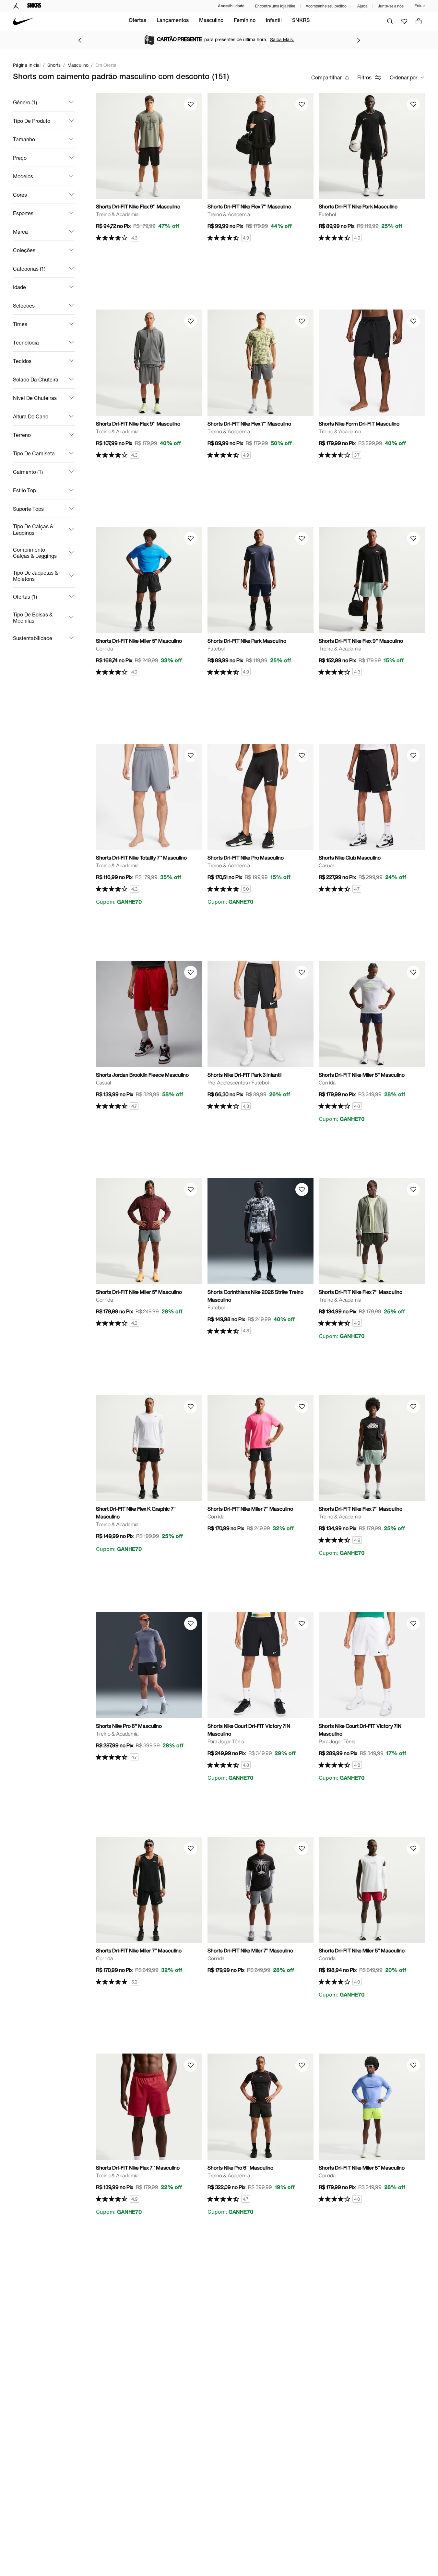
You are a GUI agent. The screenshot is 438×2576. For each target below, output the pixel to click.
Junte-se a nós (391, 6)
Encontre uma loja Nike (275, 6)
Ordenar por (403, 77)
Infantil (274, 21)
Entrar (420, 6)
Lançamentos (173, 21)
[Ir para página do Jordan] (16, 6)
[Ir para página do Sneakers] (34, 6)
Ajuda (362, 6)
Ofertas (137, 21)
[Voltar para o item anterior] (80, 40)
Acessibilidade (231, 6)
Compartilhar (326, 77)
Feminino (245, 21)
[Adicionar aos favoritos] (191, 104)
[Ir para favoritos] (404, 21)
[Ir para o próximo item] (359, 40)
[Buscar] (390, 21)
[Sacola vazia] (419, 21)
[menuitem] (137, 21)
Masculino (211, 21)
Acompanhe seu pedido (326, 6)
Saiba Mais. (282, 39)
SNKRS (301, 21)
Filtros (364, 77)
